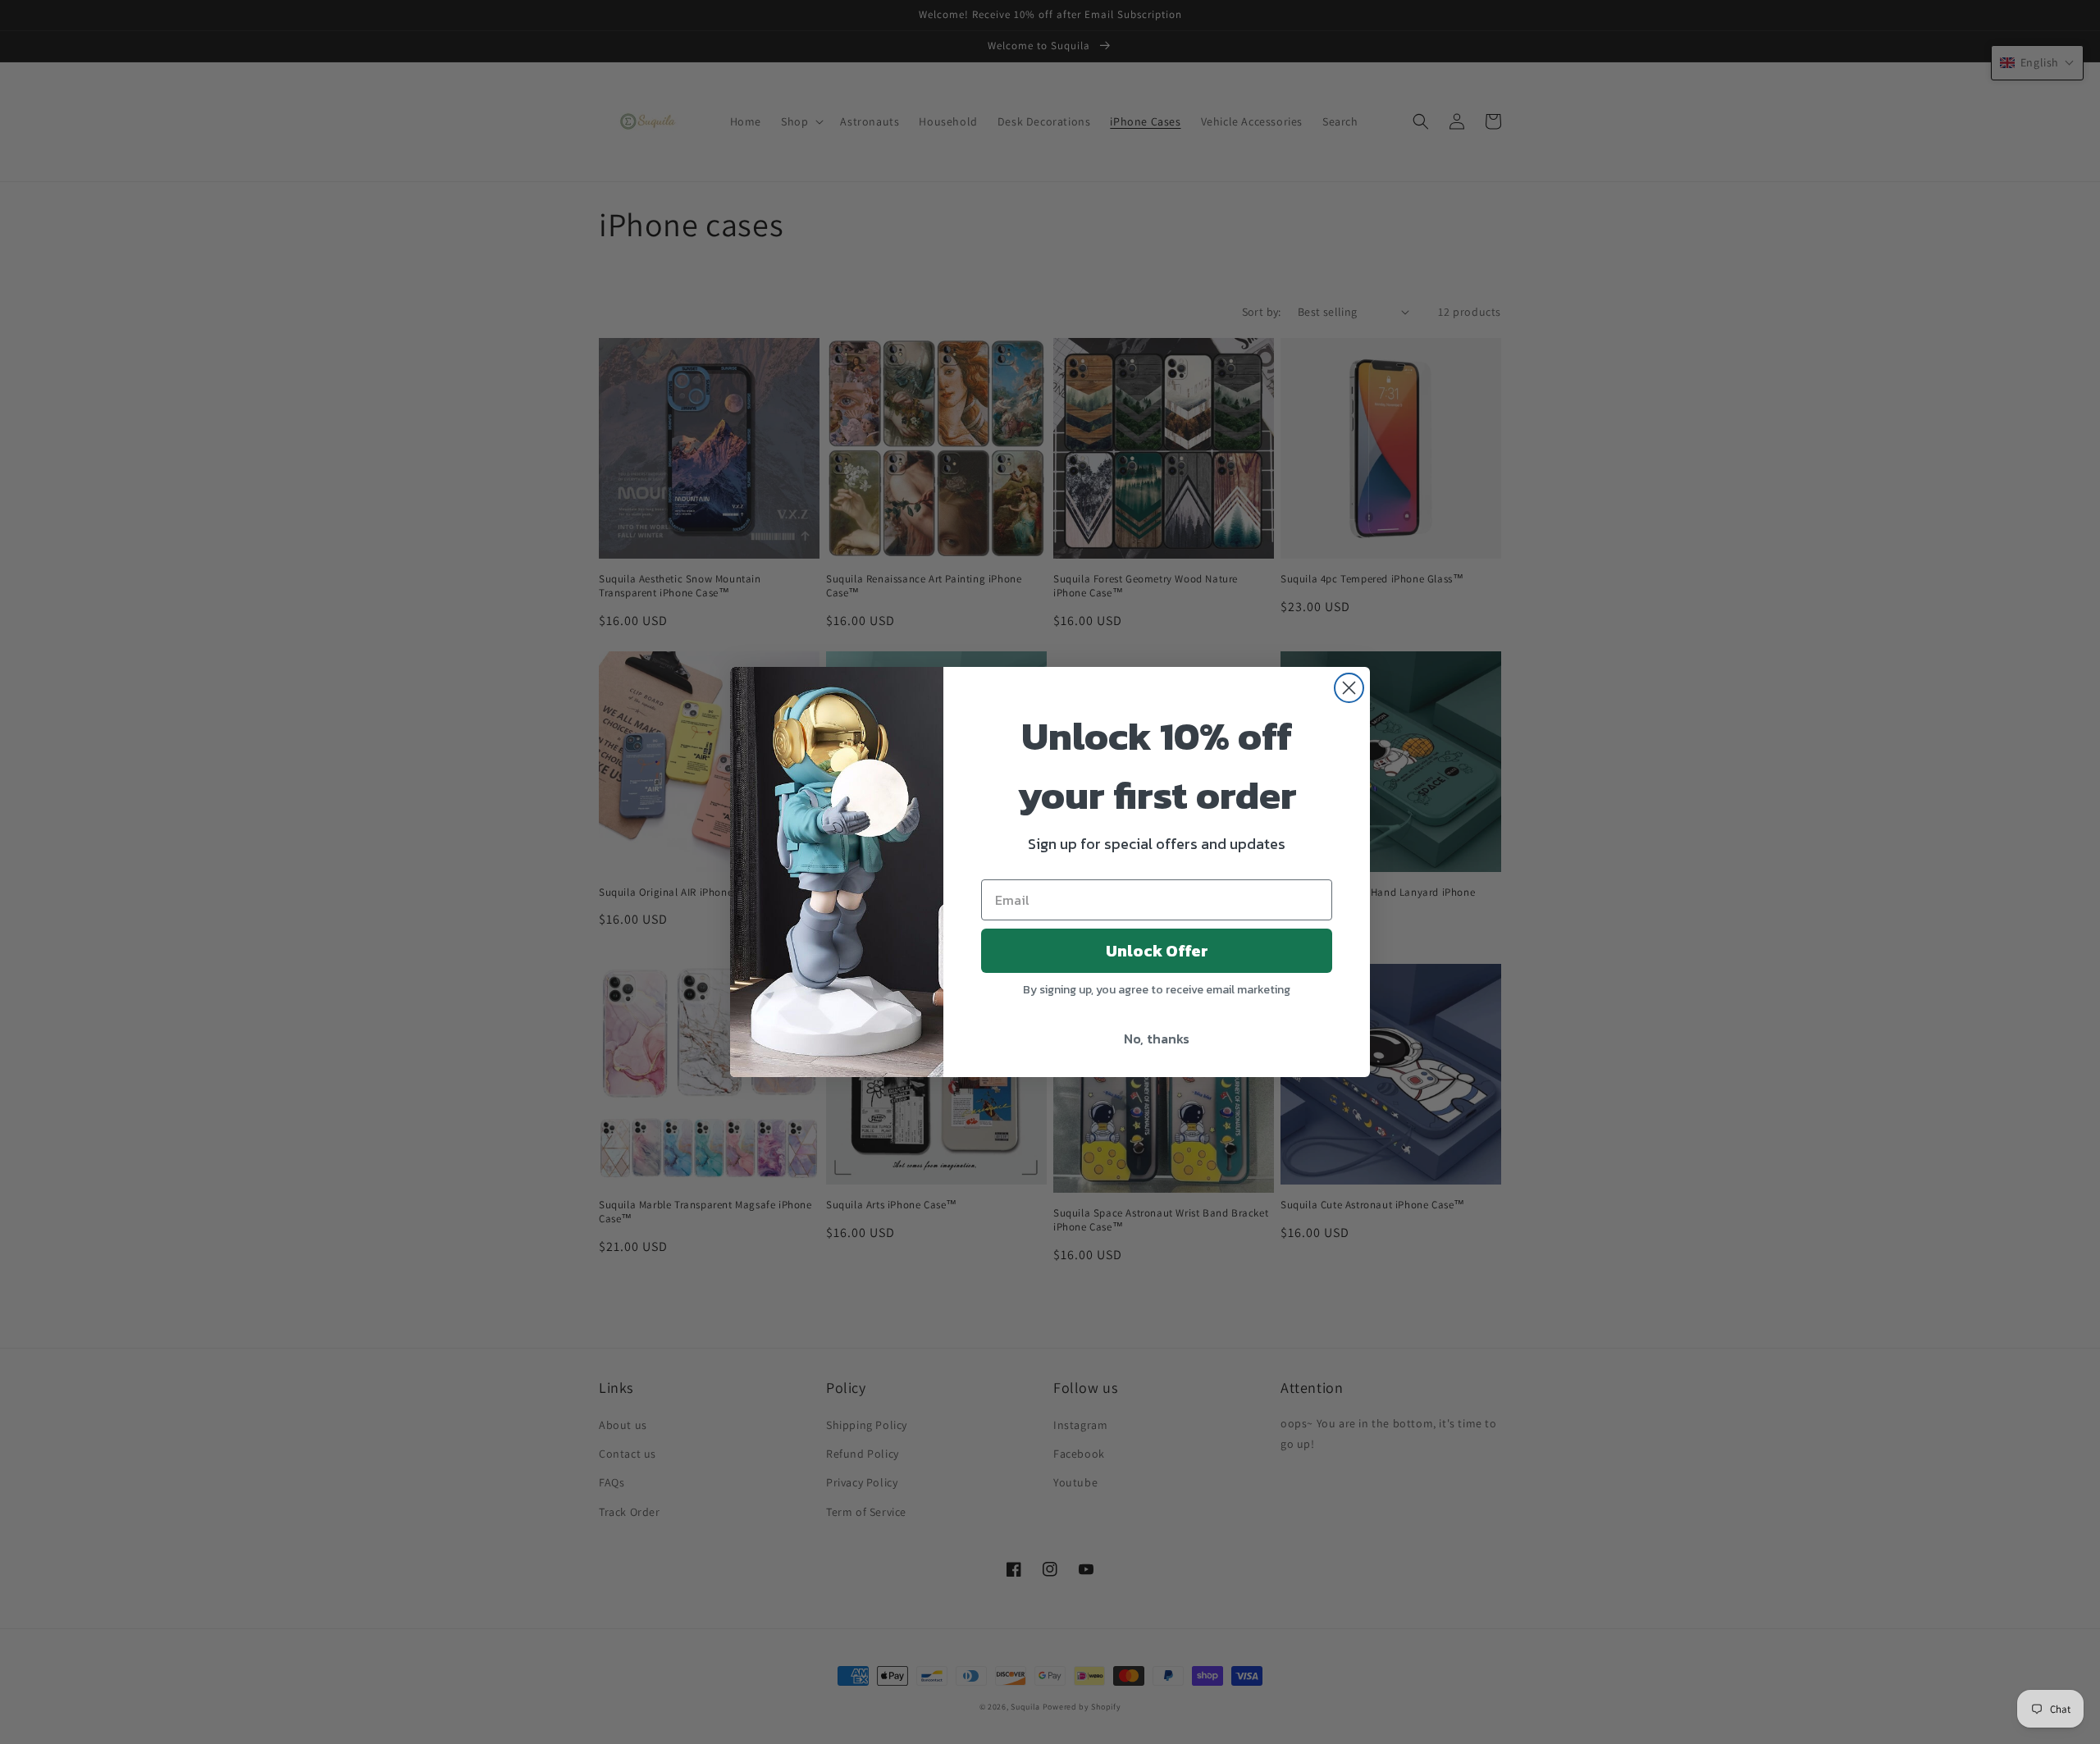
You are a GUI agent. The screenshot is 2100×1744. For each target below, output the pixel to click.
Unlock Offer (1157, 951)
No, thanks (1157, 1039)
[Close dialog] (1349, 688)
